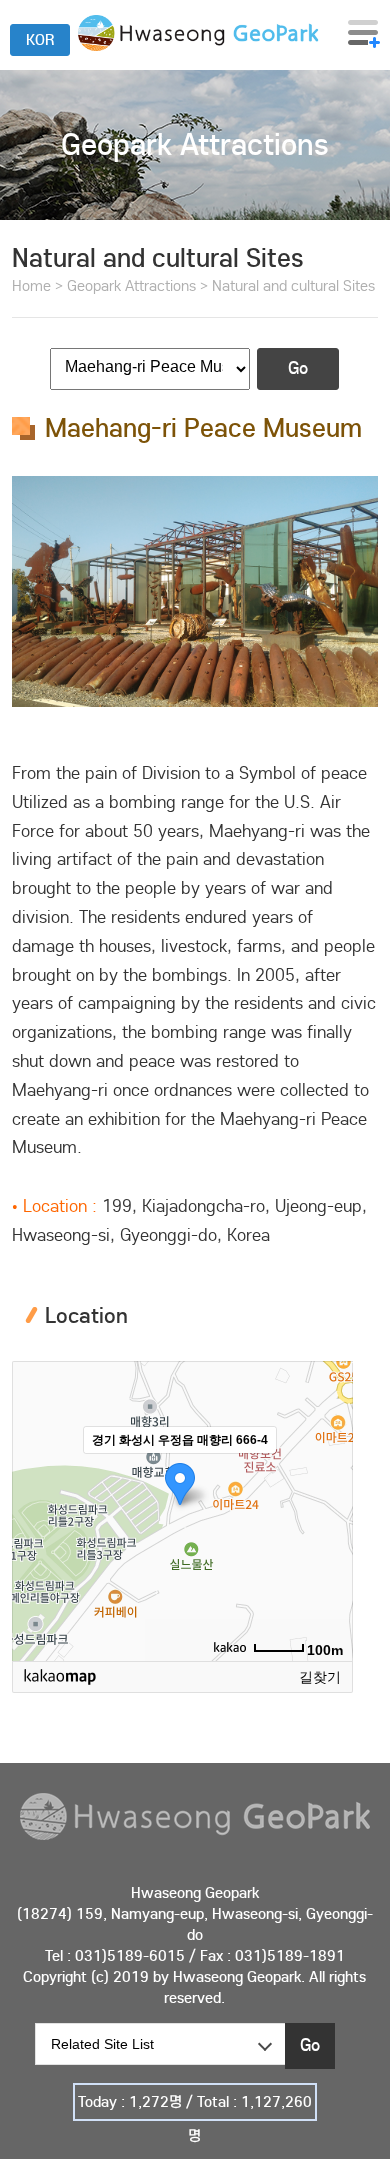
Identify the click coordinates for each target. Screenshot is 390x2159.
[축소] (328, 1508)
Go (298, 368)
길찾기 (320, 1677)
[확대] (328, 1475)
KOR (40, 40)
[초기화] (328, 1546)
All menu (364, 33)
